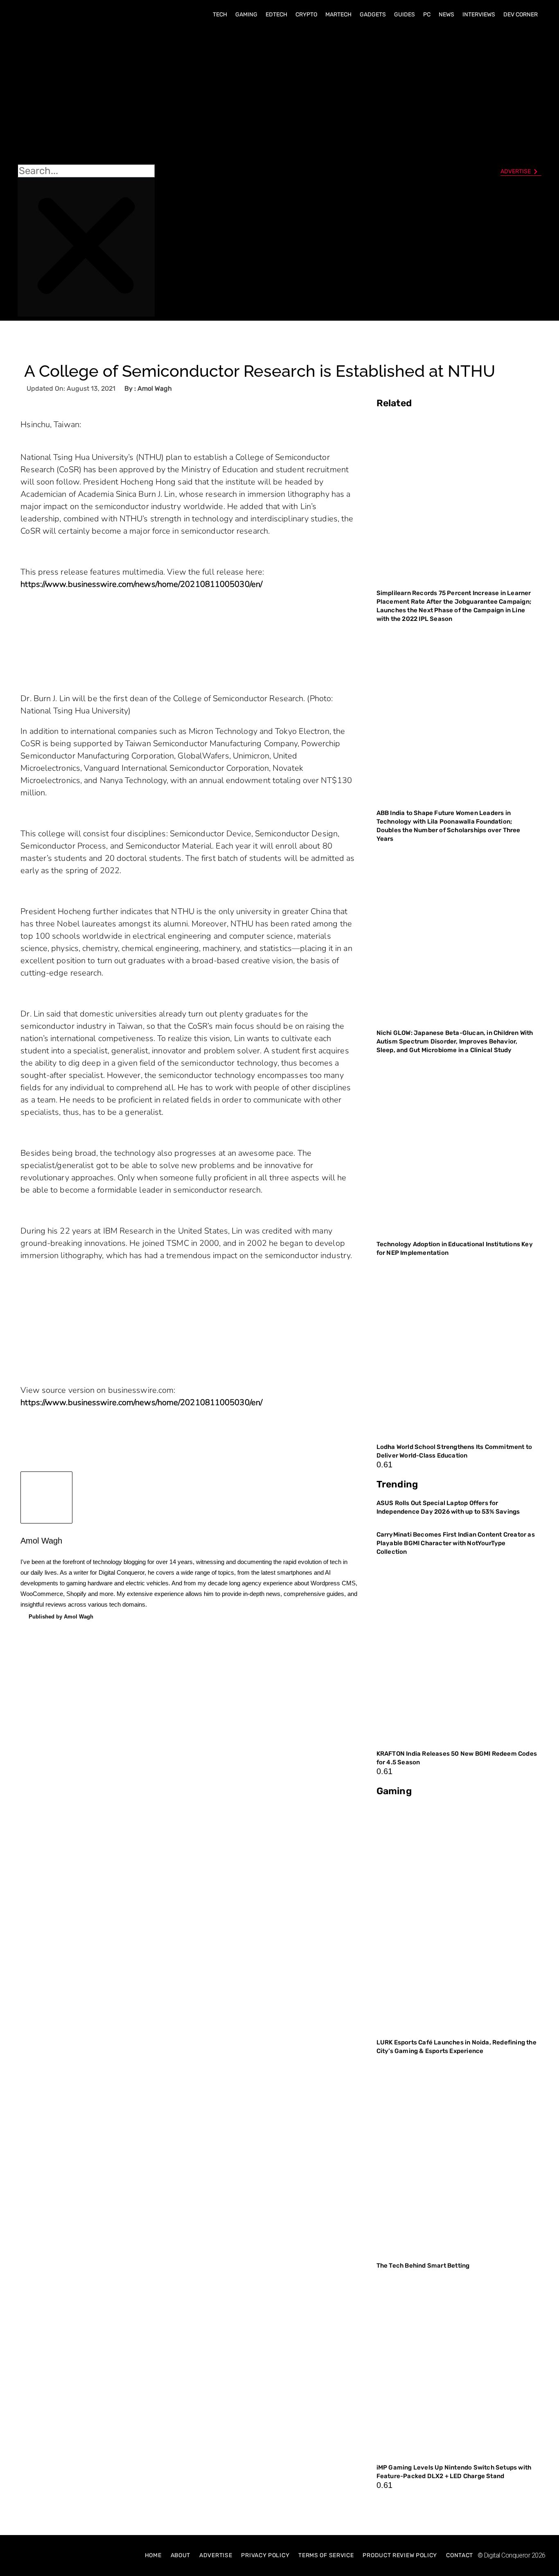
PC (427, 15)
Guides (405, 15)
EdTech (276, 15)
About (181, 2555)
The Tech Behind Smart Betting (424, 2266)
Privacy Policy (265, 2555)
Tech (220, 15)
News (446, 15)
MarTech (338, 15)
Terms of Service (326, 2555)
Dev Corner (521, 15)
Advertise (216, 2555)
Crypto (306, 15)
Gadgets (373, 15)
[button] (86, 95)
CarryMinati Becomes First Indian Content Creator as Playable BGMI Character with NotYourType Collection (456, 1543)
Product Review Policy (400, 2555)
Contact (460, 2555)
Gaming (246, 15)
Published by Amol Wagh (61, 1617)
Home (153, 2555)
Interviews (479, 15)
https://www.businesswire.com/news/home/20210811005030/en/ (141, 584)
